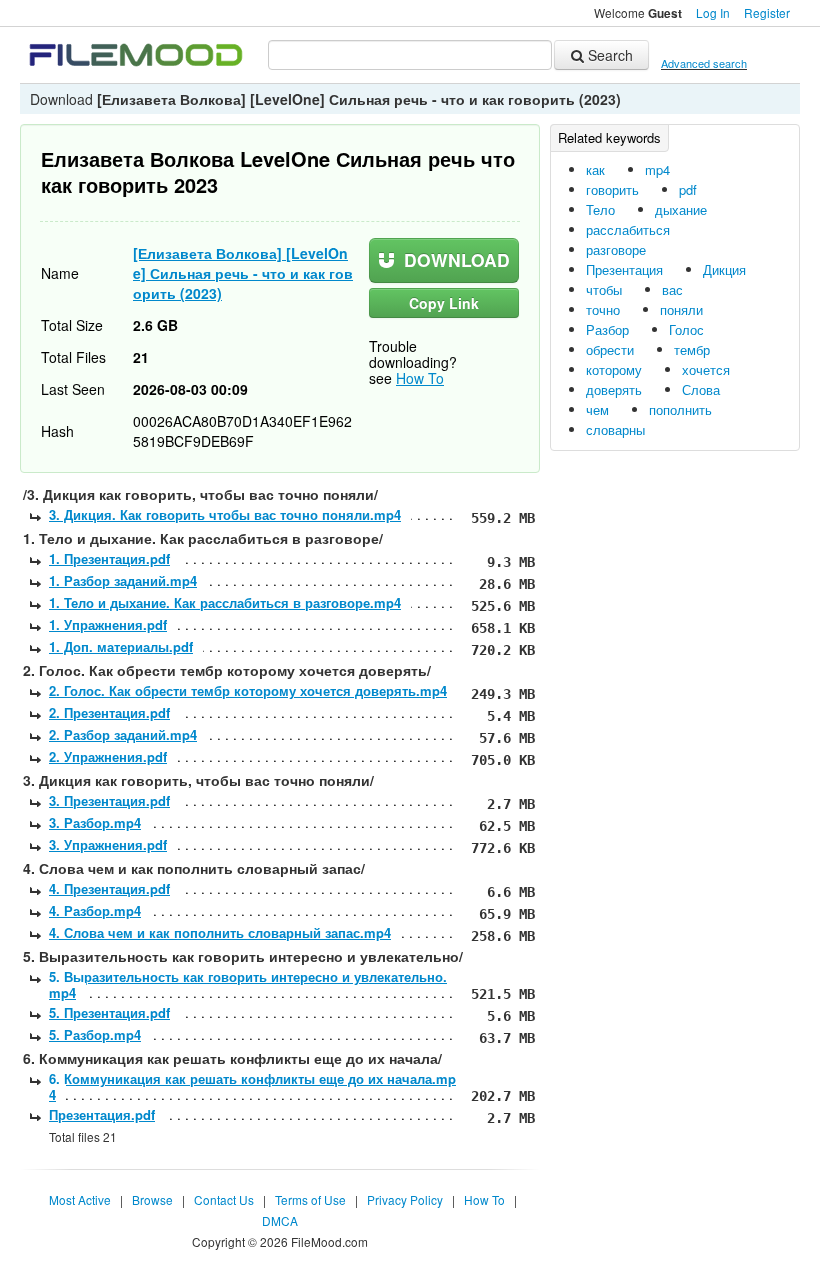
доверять (614, 389)
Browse (152, 1199)
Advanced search (704, 63)
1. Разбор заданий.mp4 (123, 580)
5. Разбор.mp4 (95, 1034)
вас (672, 289)
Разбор (607, 329)
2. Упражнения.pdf (108, 756)
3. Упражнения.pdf (108, 844)
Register (767, 12)
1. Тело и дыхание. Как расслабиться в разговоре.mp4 (225, 602)
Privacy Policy (405, 1199)
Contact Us (224, 1199)
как (595, 169)
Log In (713, 12)
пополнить (680, 409)
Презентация (624, 269)
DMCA (280, 1220)
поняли (681, 309)
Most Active (80, 1199)
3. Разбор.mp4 (95, 822)
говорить (612, 189)
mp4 (657, 169)
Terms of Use (310, 1199)
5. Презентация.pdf (109, 1012)
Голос (686, 329)
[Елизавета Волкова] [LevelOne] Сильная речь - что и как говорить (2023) (243, 273)
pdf (688, 189)
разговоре (616, 249)
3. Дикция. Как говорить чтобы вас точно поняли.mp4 (225, 514)
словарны (615, 429)
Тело (600, 209)
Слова (701, 389)
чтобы (604, 289)
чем (597, 409)
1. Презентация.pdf (109, 558)
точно (603, 309)
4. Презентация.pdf (109, 888)
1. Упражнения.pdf (108, 624)
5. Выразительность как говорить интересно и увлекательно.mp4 (248, 984)
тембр (692, 349)
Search (608, 55)
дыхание (681, 209)
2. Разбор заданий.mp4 (123, 734)
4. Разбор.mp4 (95, 910)
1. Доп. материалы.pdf (121, 646)
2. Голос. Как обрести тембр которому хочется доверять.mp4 (248, 690)
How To (420, 378)
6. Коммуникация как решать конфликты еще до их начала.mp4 (252, 1086)
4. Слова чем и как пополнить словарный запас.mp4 (220, 932)
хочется (706, 369)
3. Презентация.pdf (109, 800)
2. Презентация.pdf (109, 712)
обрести (610, 349)
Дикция (724, 269)
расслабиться (628, 229)
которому (614, 369)
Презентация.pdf (102, 1114)
